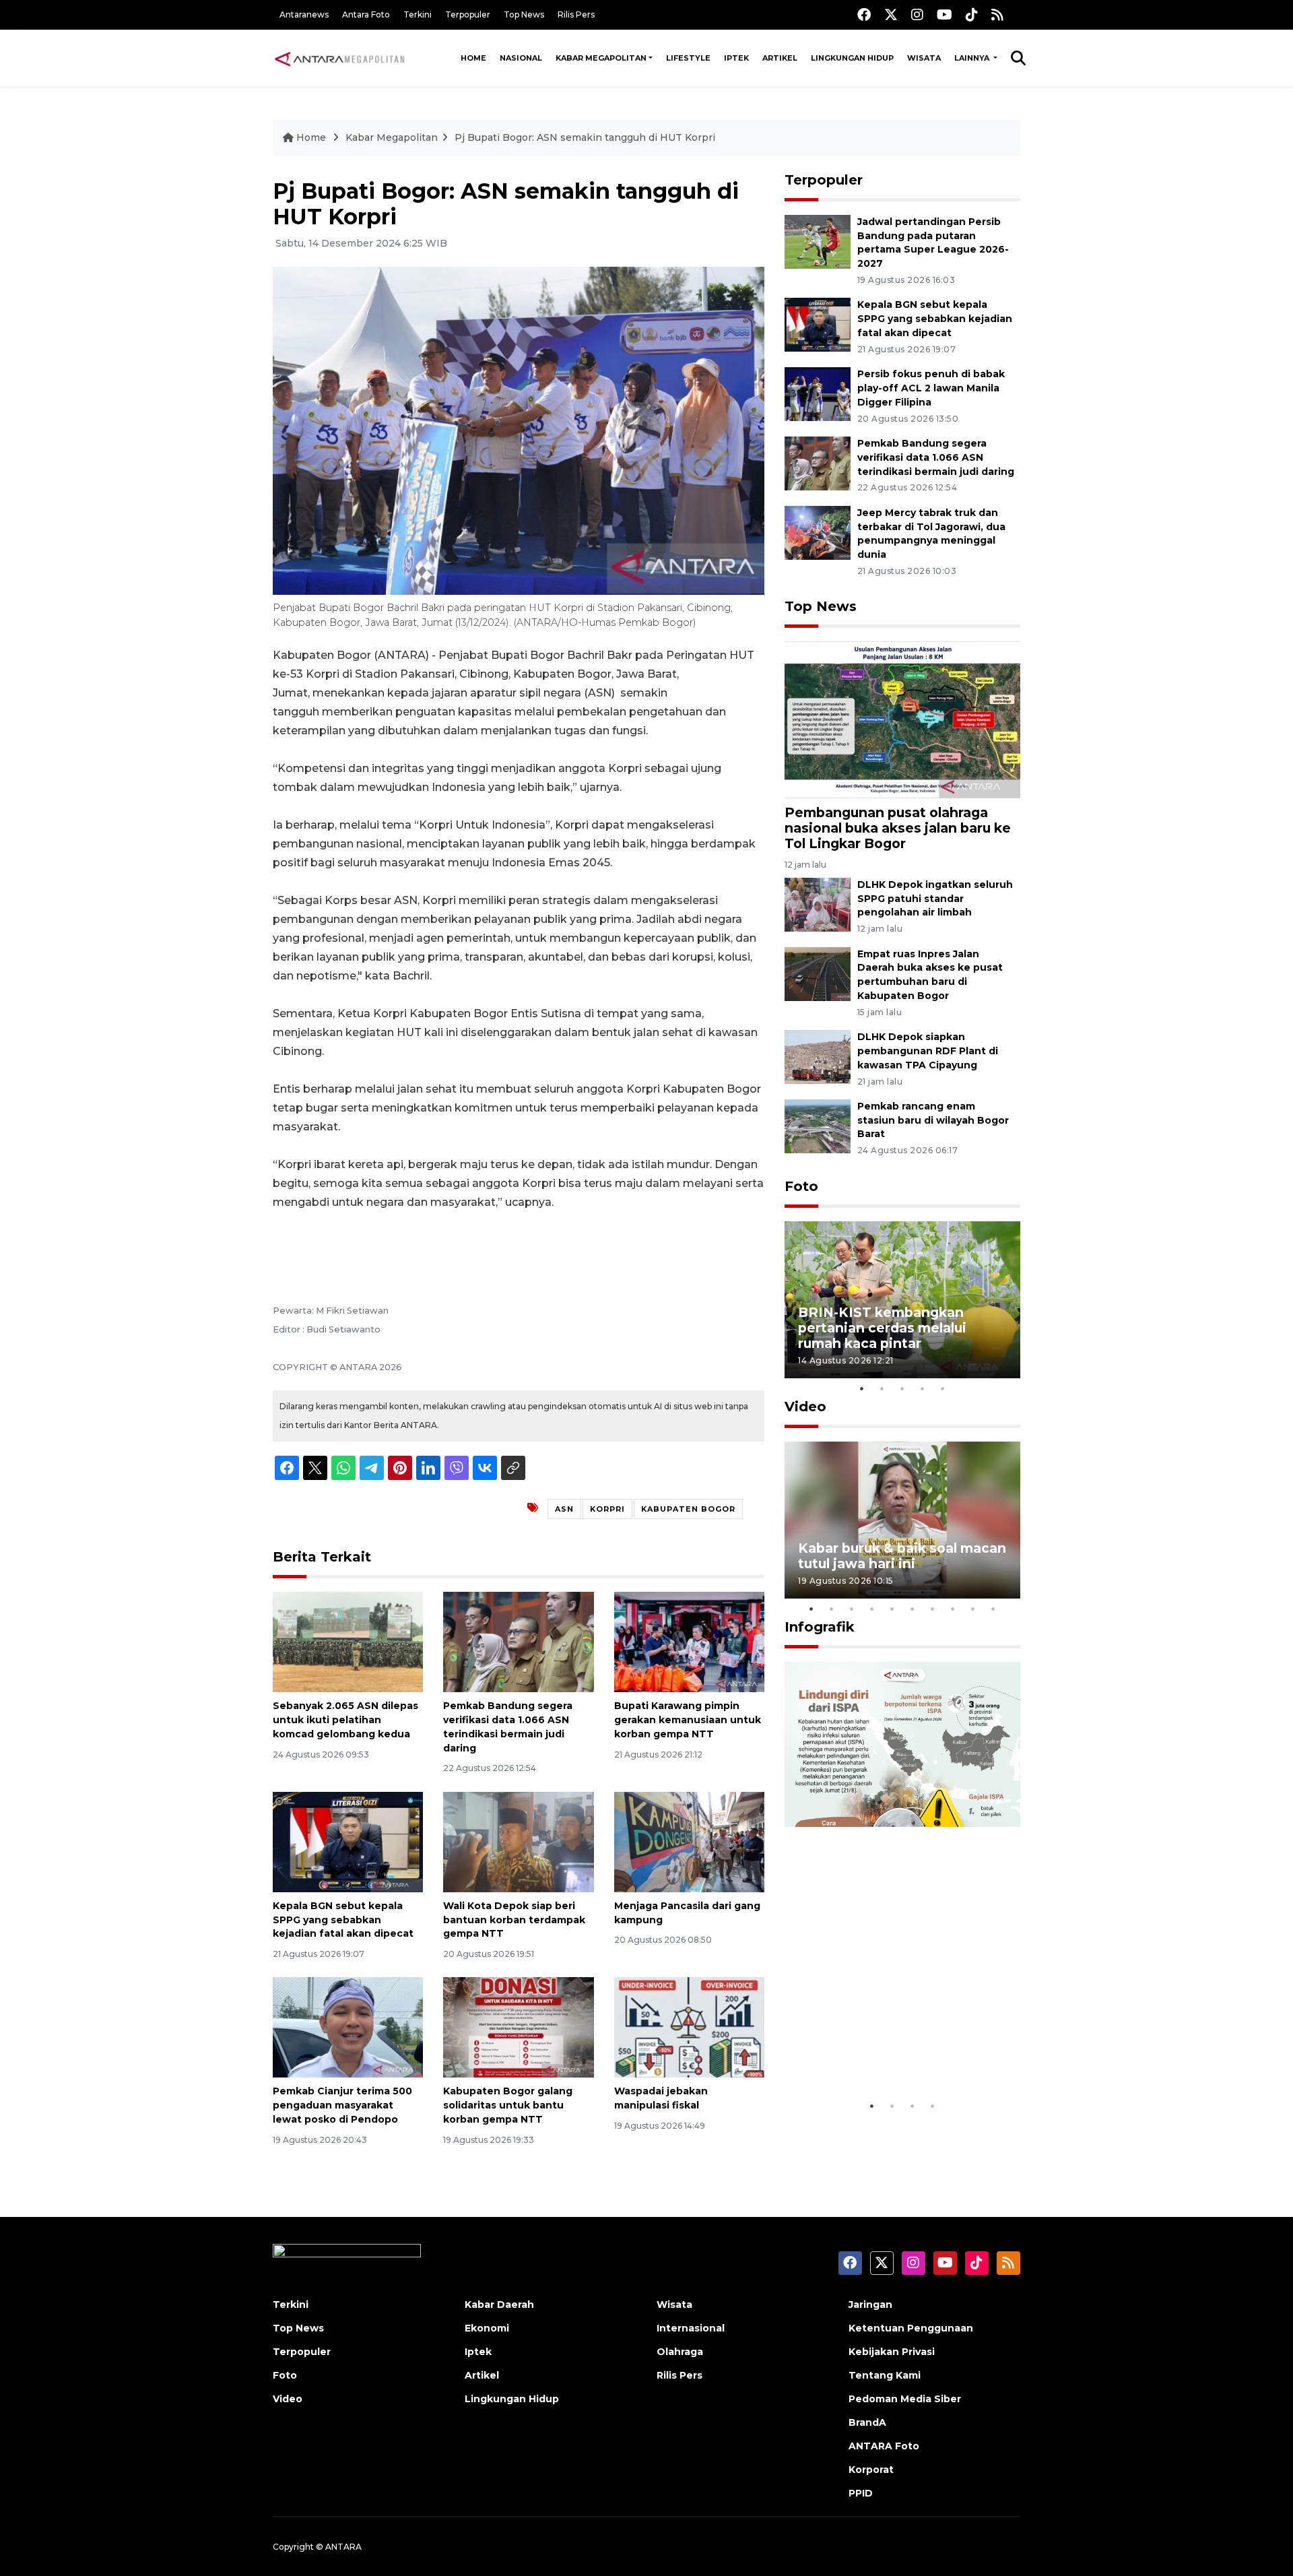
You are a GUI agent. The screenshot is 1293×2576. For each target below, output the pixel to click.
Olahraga (680, 2352)
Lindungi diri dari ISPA (874, 2059)
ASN (564, 1509)
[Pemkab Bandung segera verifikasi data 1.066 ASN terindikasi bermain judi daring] (518, 1641)
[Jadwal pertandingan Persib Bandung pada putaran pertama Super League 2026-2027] (818, 241)
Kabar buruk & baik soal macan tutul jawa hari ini (902, 1556)
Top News (524, 14)
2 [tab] (882, 1388)
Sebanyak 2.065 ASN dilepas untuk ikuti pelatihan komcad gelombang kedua (345, 1720)
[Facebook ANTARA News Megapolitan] (864, 14)
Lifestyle (688, 58)
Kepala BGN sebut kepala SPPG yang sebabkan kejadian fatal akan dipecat (343, 1920)
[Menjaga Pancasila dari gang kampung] (689, 1841)
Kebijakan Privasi (892, 2352)
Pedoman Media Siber (905, 2399)
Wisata (924, 58)
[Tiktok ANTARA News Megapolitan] (972, 14)
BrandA (867, 2422)
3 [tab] (902, 1388)
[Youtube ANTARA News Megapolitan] (944, 14)
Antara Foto (366, 14)
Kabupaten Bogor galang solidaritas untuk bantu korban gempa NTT (508, 2105)
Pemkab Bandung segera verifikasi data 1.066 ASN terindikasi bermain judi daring (936, 457)
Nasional (521, 58)
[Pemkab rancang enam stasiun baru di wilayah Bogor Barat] (818, 1125)
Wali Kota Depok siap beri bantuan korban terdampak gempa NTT (514, 1920)
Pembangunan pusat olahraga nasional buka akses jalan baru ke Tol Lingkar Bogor (898, 828)
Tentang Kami (885, 2375)
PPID (861, 2493)
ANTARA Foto (884, 2446)
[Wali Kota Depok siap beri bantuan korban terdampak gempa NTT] (518, 1841)
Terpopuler (468, 14)
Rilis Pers (576, 14)
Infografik (820, 1627)
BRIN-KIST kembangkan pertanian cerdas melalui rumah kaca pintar (882, 1328)
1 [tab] (862, 1388)
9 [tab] (973, 1609)
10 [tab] (993, 1609)
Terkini (418, 14)
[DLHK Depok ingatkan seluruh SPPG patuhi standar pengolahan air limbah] (818, 904)
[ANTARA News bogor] (340, 58)
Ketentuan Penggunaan (911, 2328)
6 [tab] (913, 1609)
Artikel (780, 58)
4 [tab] (923, 1388)
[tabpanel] (902, 1300)
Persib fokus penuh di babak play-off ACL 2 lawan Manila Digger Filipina (931, 388)
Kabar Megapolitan (601, 58)
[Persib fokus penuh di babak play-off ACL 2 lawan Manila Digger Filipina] (818, 393)
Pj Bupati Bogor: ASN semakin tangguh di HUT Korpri (585, 137)
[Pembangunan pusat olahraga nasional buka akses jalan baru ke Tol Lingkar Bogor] (902, 719)
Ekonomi (487, 2328)
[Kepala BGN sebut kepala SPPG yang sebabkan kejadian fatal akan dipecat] (348, 1841)
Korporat (871, 2470)
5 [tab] (943, 1388)
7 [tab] (933, 1609)
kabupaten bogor (688, 1509)
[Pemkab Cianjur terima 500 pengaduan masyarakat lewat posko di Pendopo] (348, 2027)
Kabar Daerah (499, 2305)
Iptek (736, 58)
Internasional (691, 2328)
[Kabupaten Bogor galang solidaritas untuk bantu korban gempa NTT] (518, 2027)
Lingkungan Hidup (852, 58)
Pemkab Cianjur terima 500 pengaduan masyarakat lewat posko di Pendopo (342, 2105)
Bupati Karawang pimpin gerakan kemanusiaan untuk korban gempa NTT (688, 1720)
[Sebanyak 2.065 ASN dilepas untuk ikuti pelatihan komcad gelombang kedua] (348, 1641)
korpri (607, 1509)
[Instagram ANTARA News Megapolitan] (917, 14)
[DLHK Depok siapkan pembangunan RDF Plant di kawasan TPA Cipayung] (818, 1056)
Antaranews (304, 14)
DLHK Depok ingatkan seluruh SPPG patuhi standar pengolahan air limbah (935, 899)
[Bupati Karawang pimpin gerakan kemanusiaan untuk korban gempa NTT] (689, 1641)
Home (473, 58)
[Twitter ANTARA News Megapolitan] (891, 14)
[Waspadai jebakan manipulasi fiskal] (689, 2027)
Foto (801, 1186)
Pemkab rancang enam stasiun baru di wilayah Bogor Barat (933, 1120)
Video (805, 1407)
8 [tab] (953, 1609)
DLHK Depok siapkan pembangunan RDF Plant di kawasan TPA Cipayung (928, 1051)
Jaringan (870, 2305)
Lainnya (973, 58)
